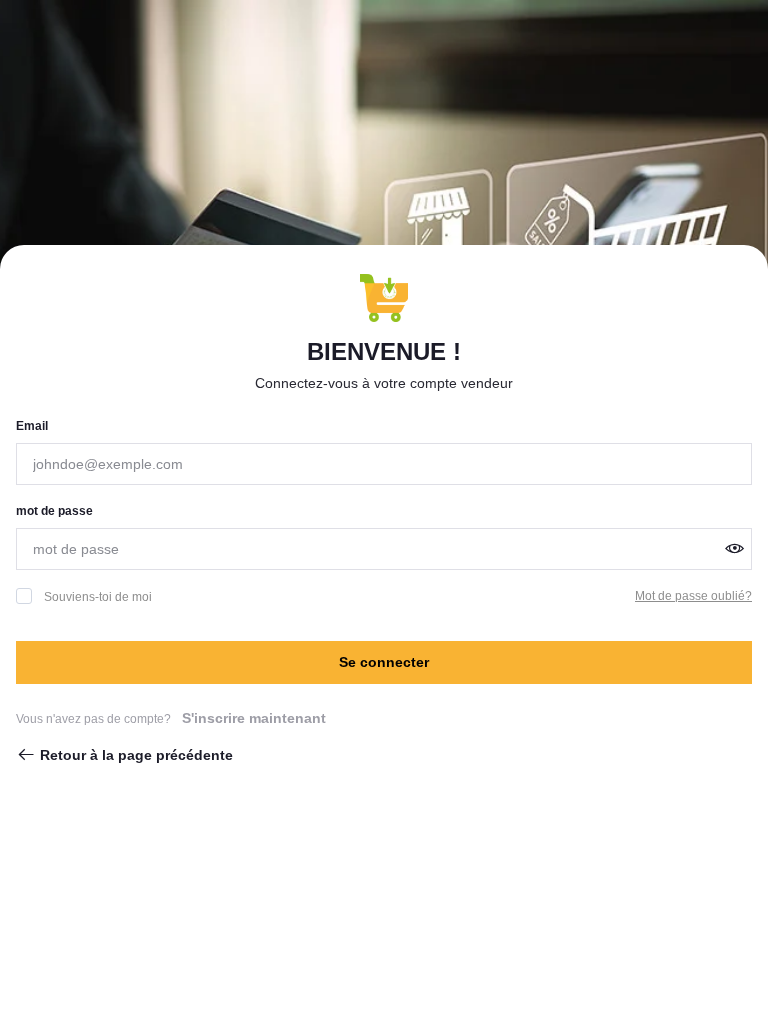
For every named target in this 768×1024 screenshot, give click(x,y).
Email (32, 426)
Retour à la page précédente (136, 755)
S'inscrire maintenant (254, 718)
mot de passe (54, 511)
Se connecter (384, 662)
